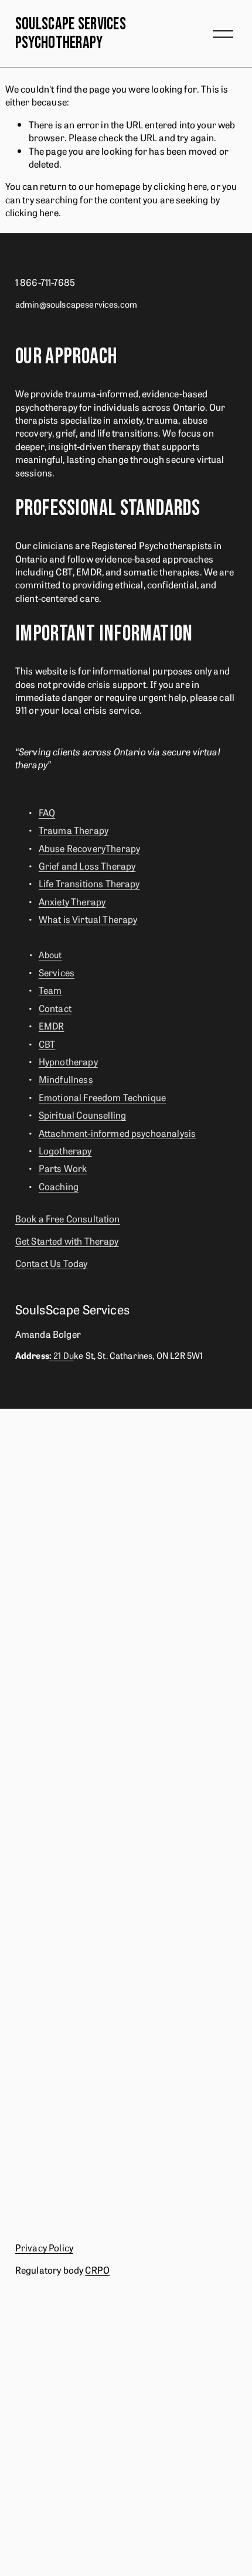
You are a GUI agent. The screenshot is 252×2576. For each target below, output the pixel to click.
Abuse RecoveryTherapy (89, 848)
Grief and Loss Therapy (87, 866)
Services (57, 972)
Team (50, 990)
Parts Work (63, 1168)
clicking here (180, 186)
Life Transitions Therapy (89, 883)
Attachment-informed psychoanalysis (117, 1133)
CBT (47, 1044)
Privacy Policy (44, 2247)
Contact (55, 1008)
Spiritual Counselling (82, 1115)
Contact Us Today (52, 1263)
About (50, 955)
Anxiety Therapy (72, 901)
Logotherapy (65, 1150)
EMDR (52, 1025)
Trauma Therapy (74, 830)
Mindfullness (66, 1079)
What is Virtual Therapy (88, 919)
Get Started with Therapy (67, 1241)
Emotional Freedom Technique (102, 1097)
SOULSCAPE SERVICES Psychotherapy (71, 34)
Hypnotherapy (68, 1061)
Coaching (59, 1186)
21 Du (62, 1355)
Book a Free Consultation (68, 1218)
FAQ (47, 812)
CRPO (97, 2270)
